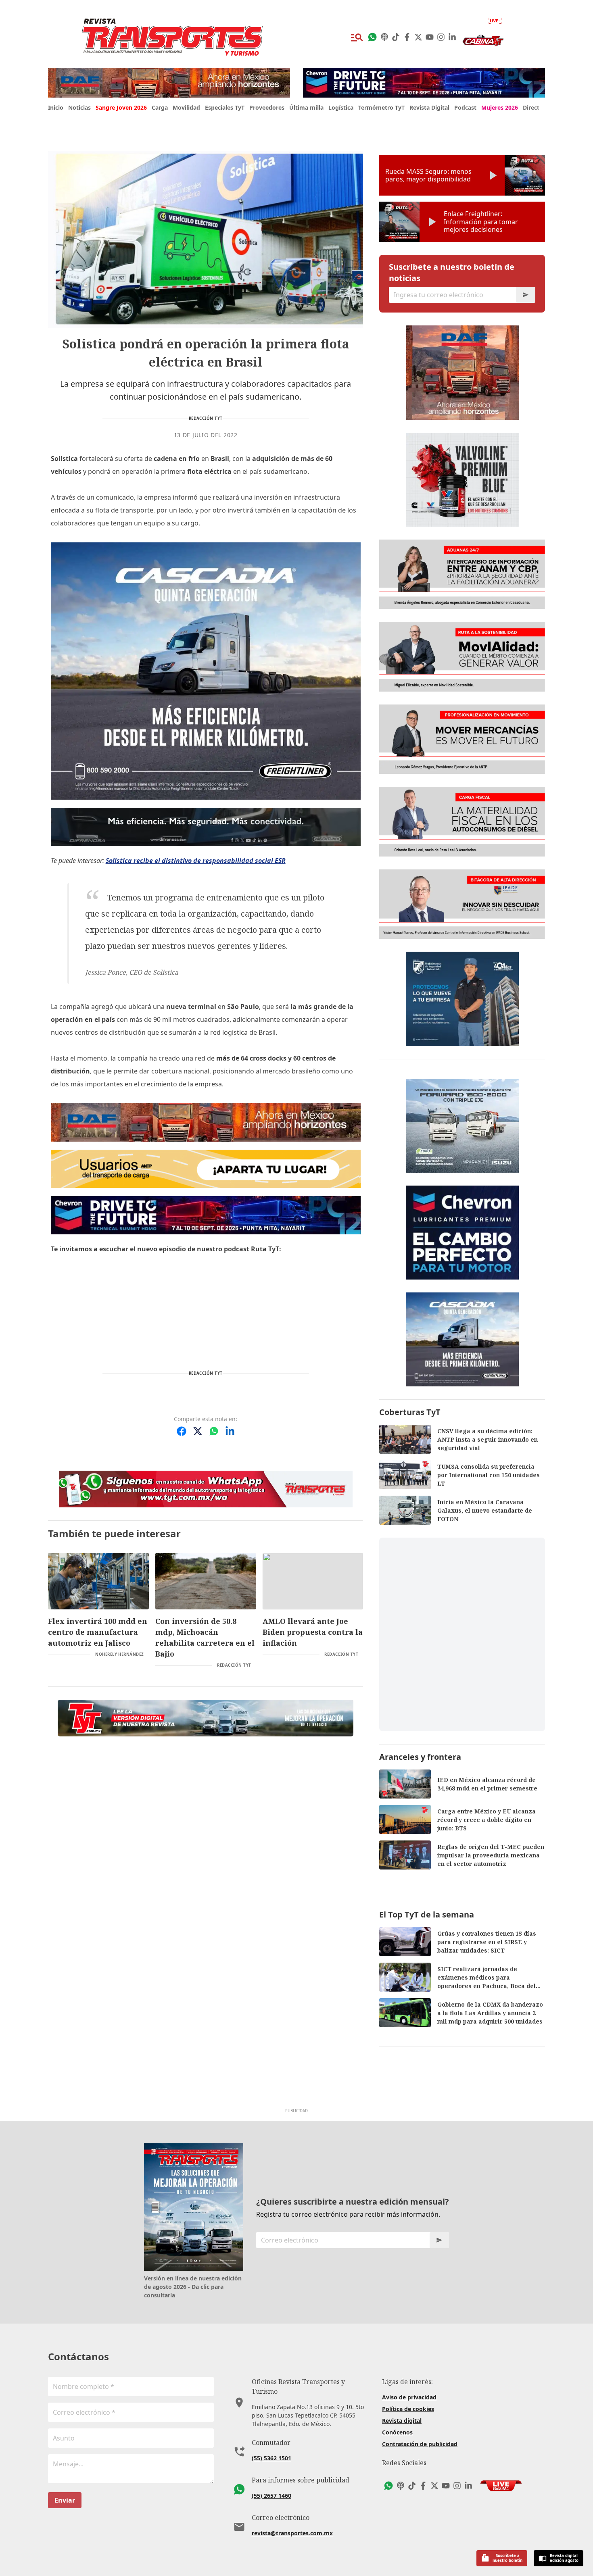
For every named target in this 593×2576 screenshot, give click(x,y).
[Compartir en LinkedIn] (230, 1431)
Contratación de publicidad (420, 2444)
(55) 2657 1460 (271, 2496)
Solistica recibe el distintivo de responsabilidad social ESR (196, 861)
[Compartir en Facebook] (182, 1431)
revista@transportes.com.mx (292, 2533)
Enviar (65, 2500)
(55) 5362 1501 (271, 2458)
